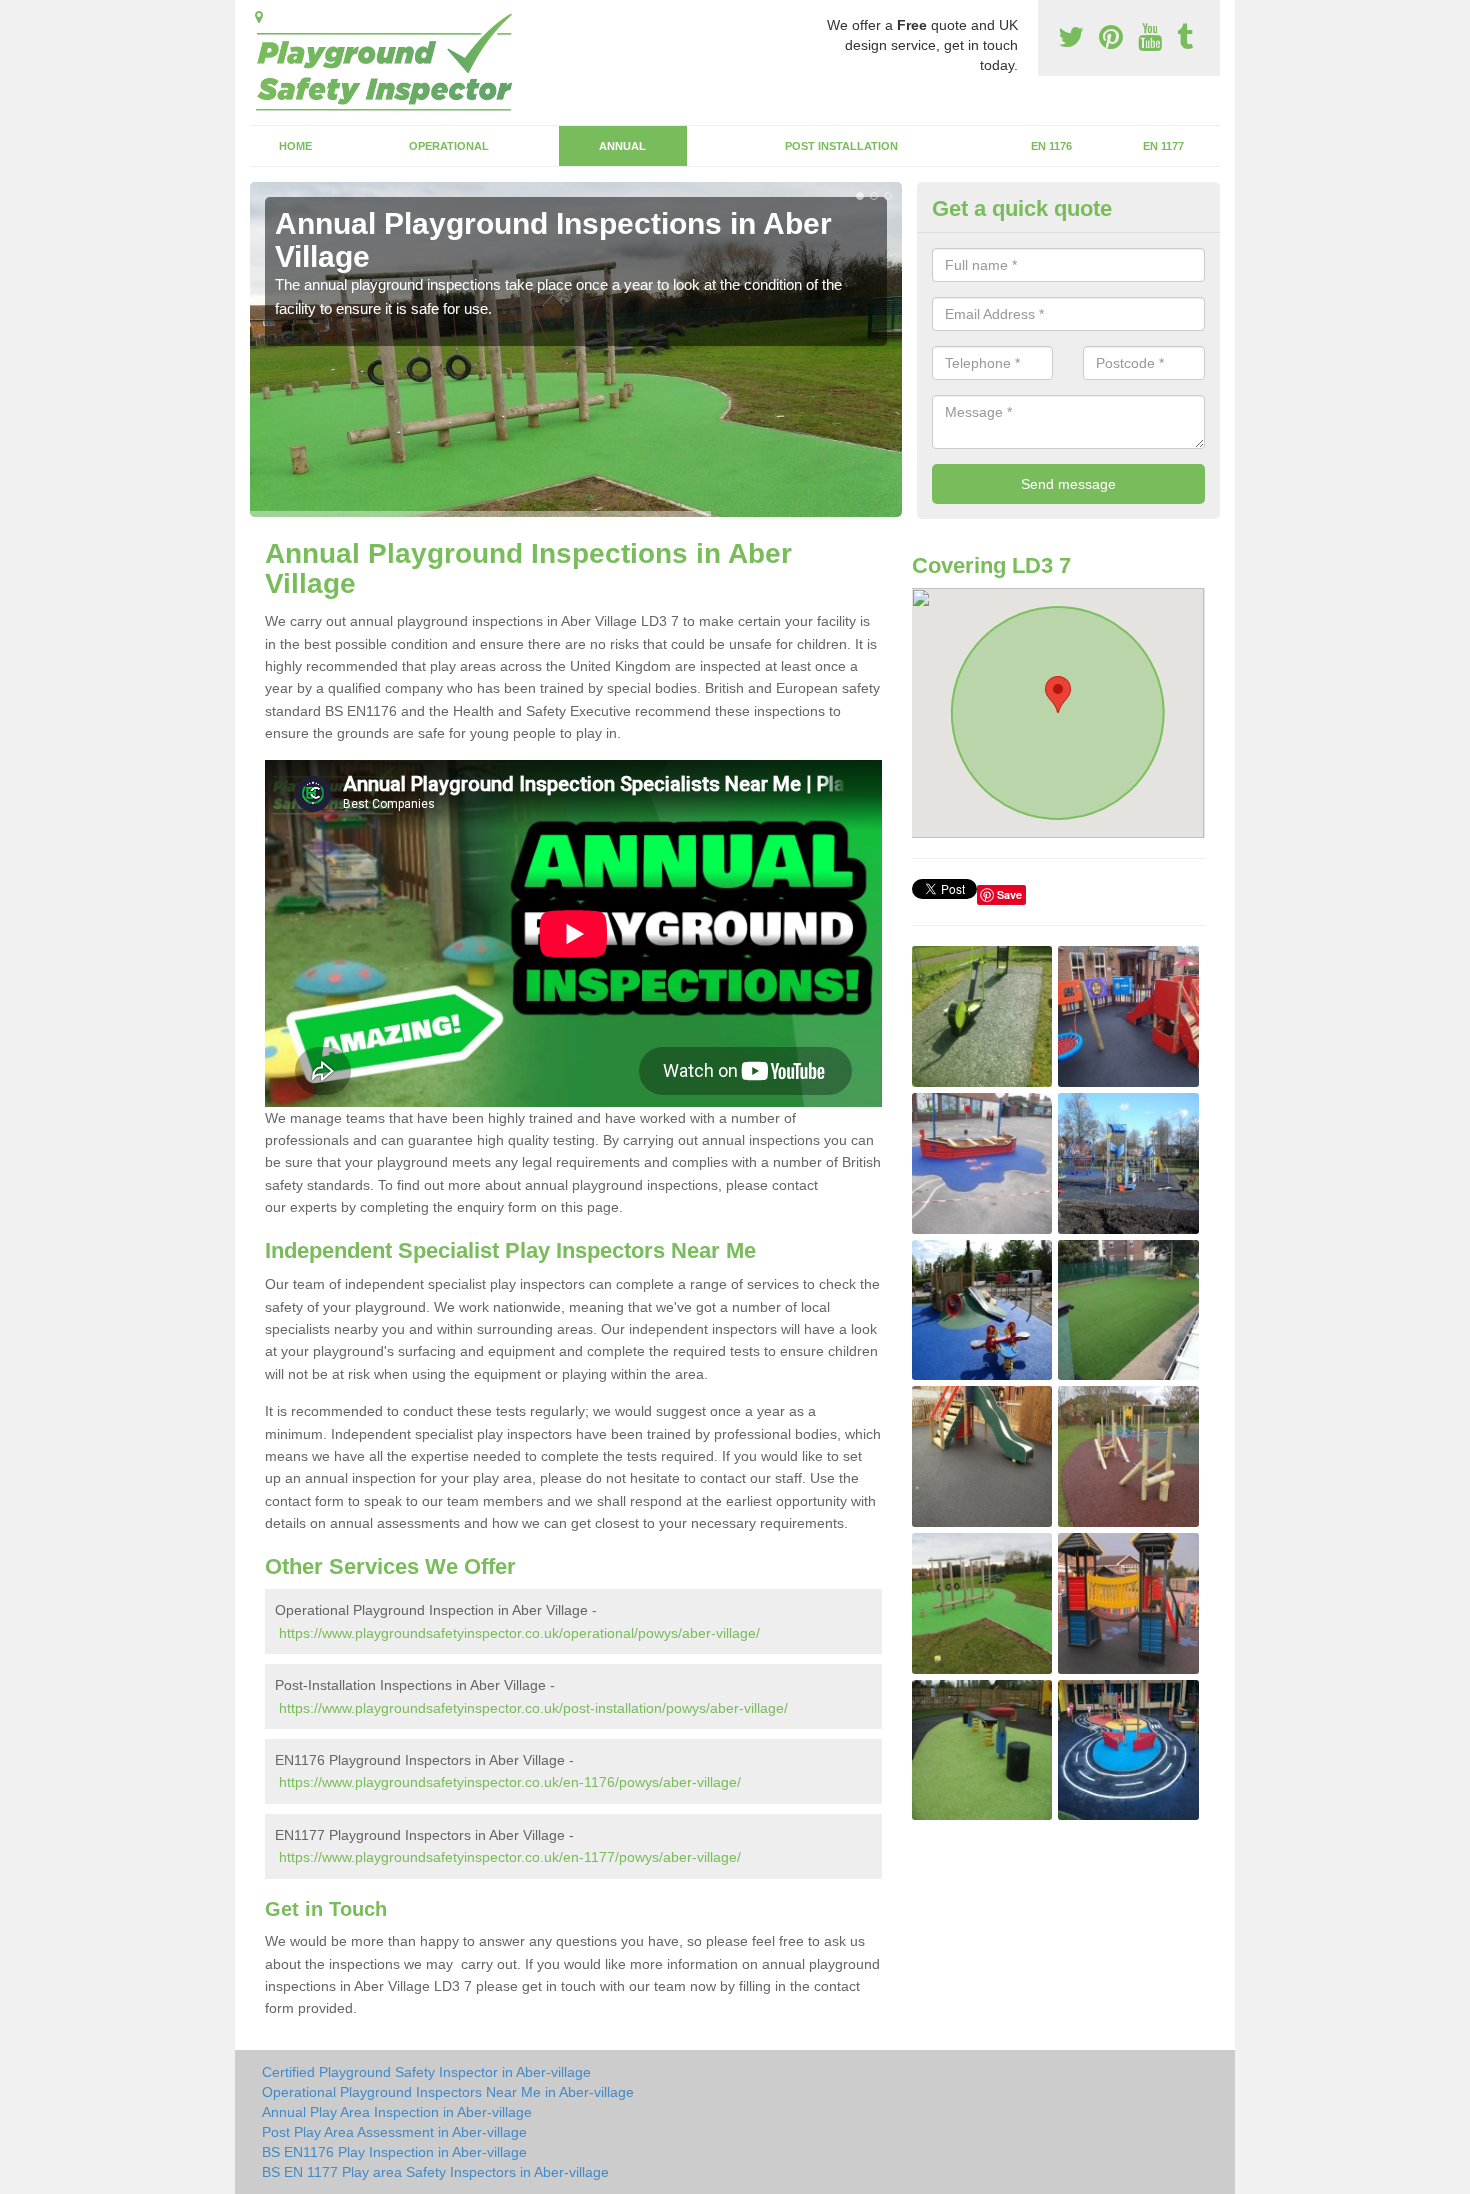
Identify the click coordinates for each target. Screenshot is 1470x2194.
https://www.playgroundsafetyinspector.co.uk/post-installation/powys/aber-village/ (533, 1708)
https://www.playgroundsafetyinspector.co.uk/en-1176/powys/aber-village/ (510, 1782)
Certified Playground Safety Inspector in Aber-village (426, 2072)
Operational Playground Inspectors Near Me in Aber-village (448, 2092)
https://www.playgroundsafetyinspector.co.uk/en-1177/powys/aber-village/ (510, 1857)
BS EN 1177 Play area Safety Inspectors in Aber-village (435, 2172)
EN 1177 (1163, 146)
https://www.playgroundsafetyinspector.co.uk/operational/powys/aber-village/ (519, 1633)
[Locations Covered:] (259, 17)
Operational (449, 146)
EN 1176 (1051, 146)
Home (295, 146)
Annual (622, 146)
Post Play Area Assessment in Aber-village (394, 2132)
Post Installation (841, 146)
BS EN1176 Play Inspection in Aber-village (394, 2152)
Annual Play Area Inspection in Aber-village (397, 2112)
